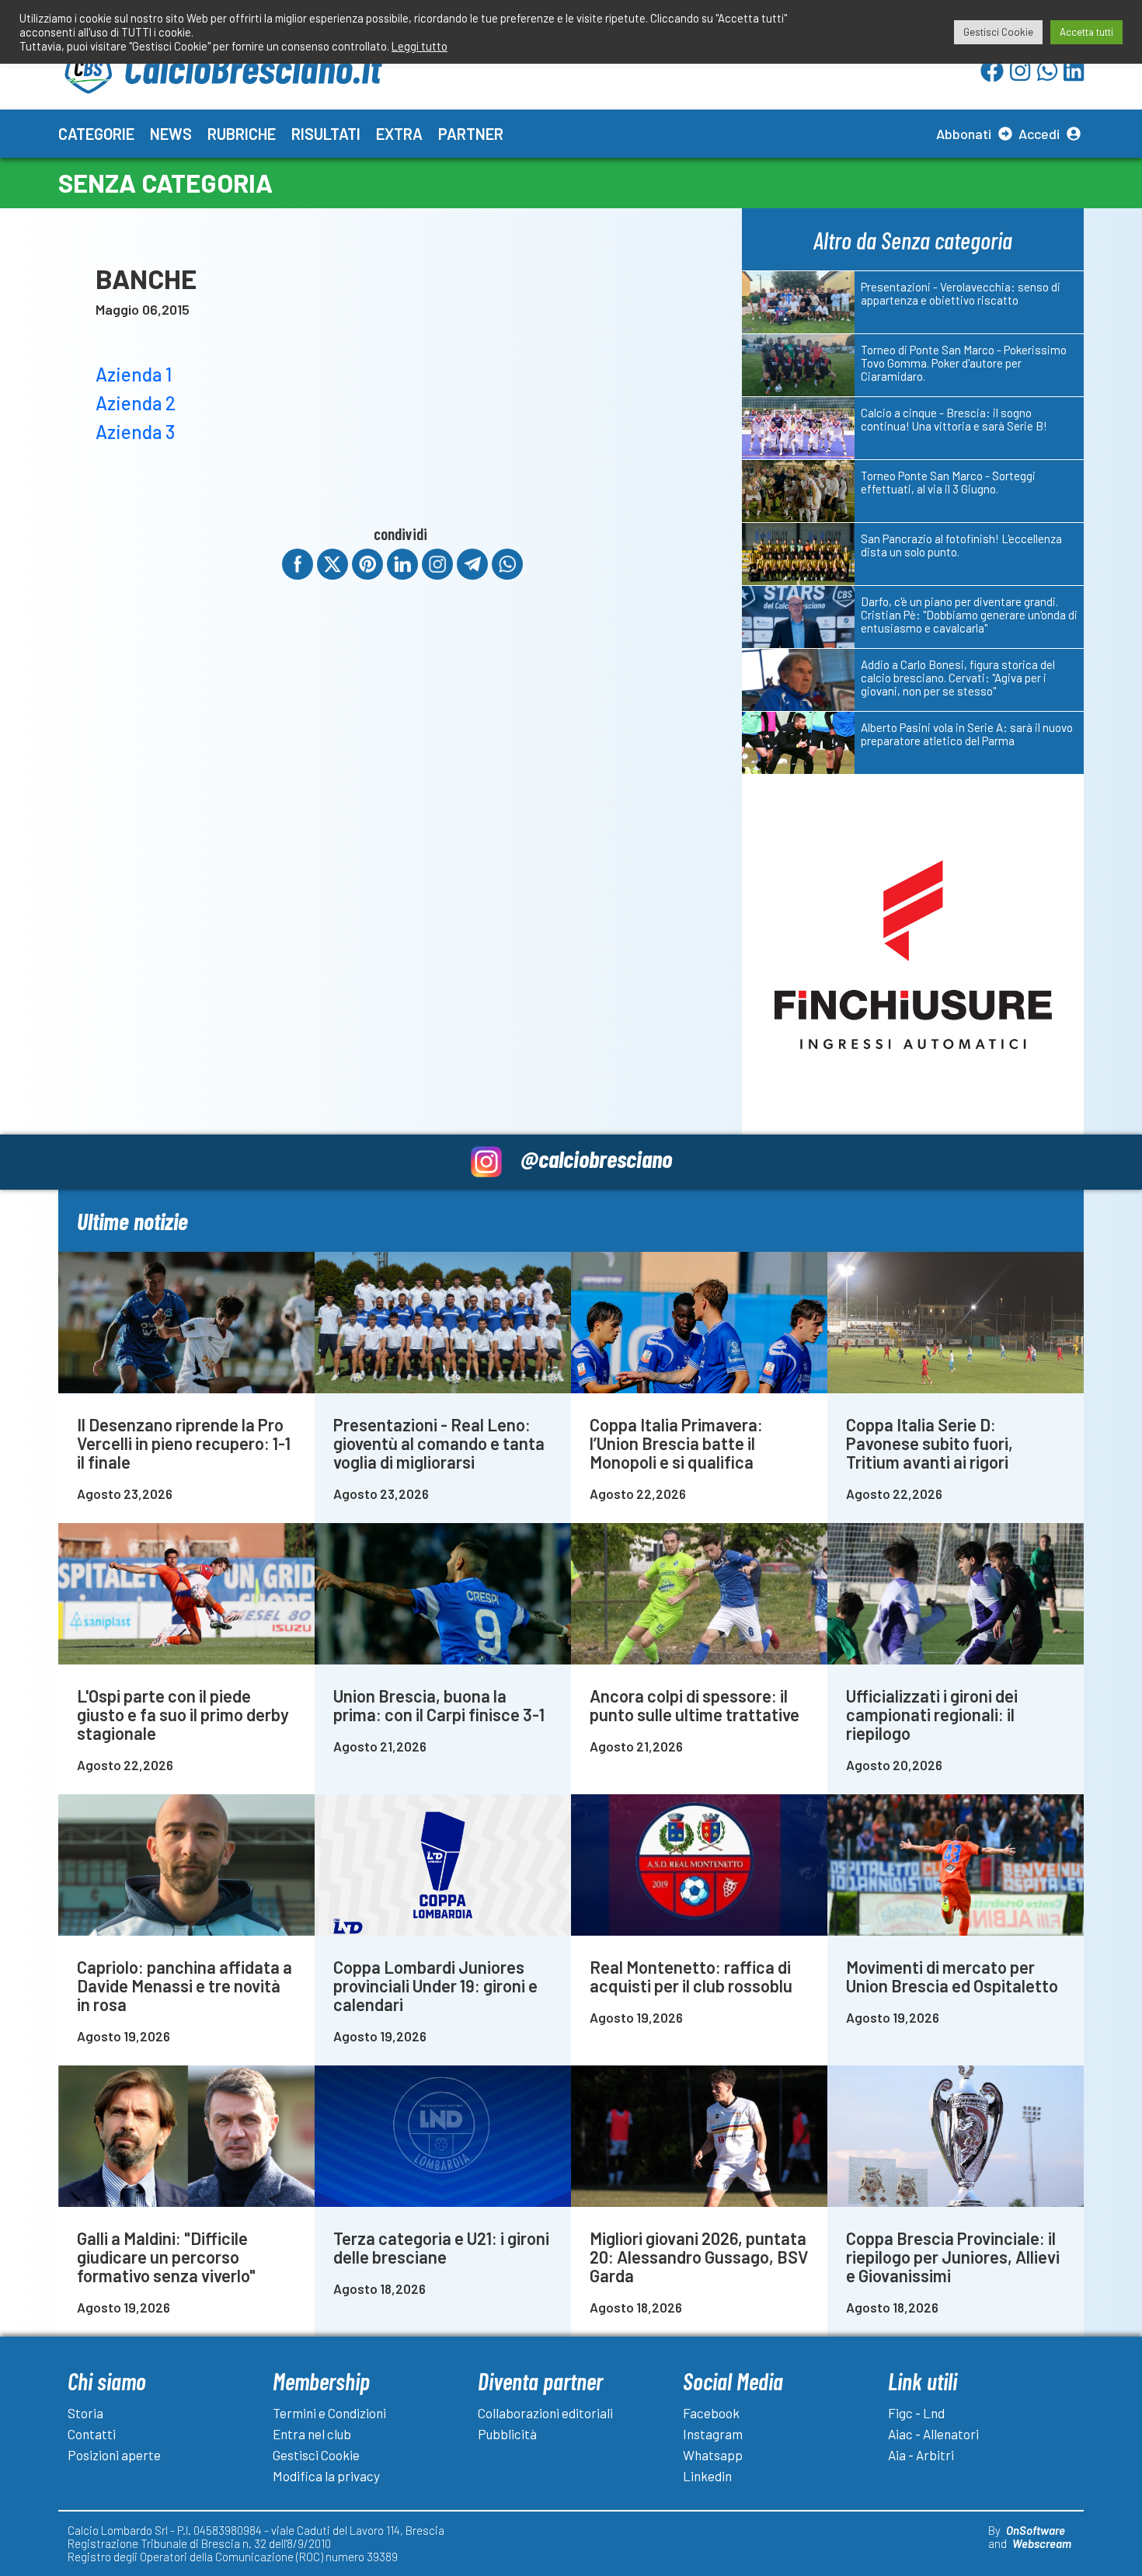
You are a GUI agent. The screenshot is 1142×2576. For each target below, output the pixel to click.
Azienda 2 (136, 403)
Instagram (713, 2434)
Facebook (711, 2413)
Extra (399, 134)
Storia (85, 2413)
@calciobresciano (596, 1158)
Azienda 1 (134, 374)
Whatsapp (713, 2455)
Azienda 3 (135, 432)
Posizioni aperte (114, 2455)
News (171, 134)
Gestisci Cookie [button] (998, 32)
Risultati (326, 134)
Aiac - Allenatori (933, 2434)
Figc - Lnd (916, 2413)
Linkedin (707, 2476)
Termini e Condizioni (329, 2413)
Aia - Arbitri (921, 2455)
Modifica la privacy (326, 2476)
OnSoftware (1036, 2530)
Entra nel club (312, 2434)
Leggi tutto (420, 46)
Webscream (1042, 2543)
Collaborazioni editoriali (545, 2413)
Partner (471, 134)
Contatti (92, 2434)
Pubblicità (507, 2434)
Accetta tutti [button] (1086, 32)
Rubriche (242, 134)
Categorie (96, 134)
